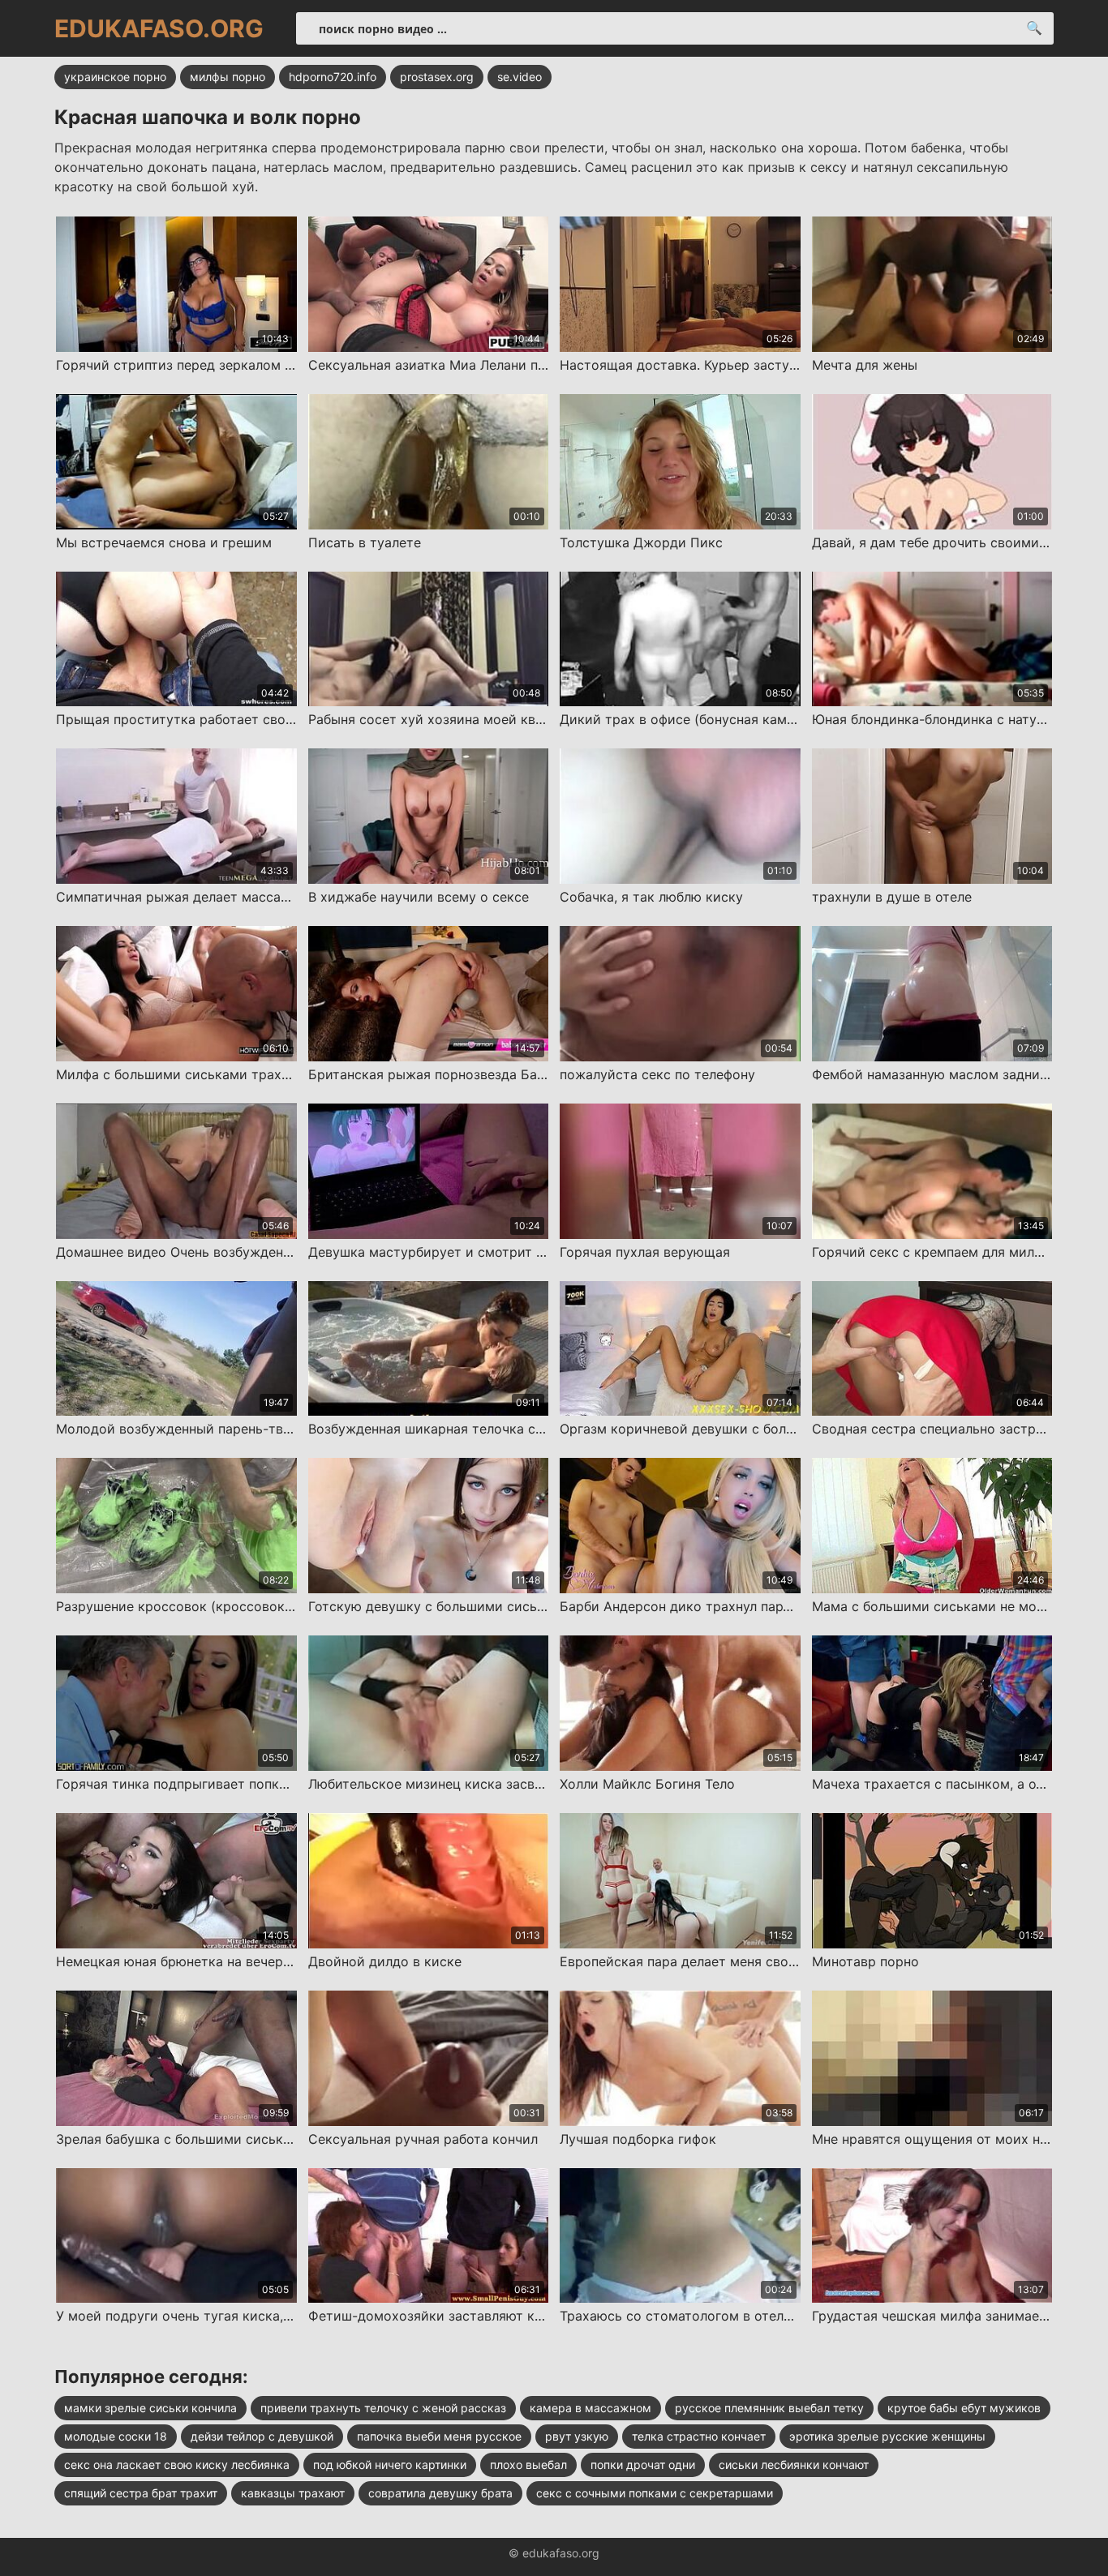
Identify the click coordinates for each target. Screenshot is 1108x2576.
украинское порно (115, 77)
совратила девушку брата (440, 2493)
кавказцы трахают (293, 2493)
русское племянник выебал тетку (769, 2408)
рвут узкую (577, 2436)
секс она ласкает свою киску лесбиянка (177, 2465)
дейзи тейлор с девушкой (262, 2436)
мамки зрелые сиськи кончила (150, 2408)
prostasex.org (437, 77)
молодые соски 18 (116, 2436)
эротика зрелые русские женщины (887, 2436)
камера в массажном (591, 2408)
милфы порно (228, 77)
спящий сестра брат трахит (141, 2493)
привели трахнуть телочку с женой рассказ (383, 2408)
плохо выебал (528, 2465)
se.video (520, 77)
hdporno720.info (333, 77)
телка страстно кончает (699, 2436)
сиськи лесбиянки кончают (794, 2465)
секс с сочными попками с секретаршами (655, 2493)
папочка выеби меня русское (439, 2436)
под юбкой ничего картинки (390, 2465)
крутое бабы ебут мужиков (964, 2408)
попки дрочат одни (643, 2465)
